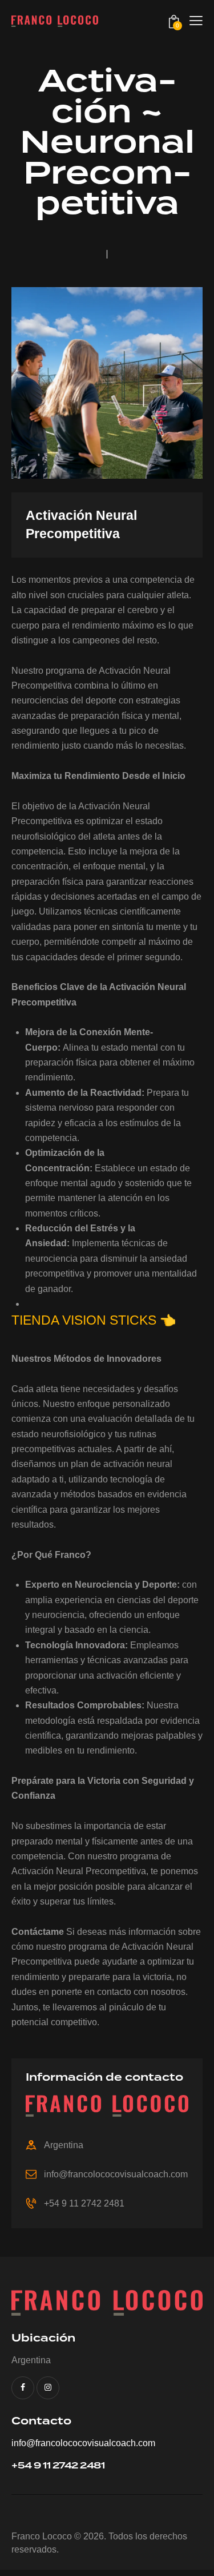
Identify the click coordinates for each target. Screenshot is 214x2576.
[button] (196, 21)
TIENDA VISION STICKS (84, 1320)
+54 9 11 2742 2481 (84, 2203)
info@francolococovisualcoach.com (116, 2174)
